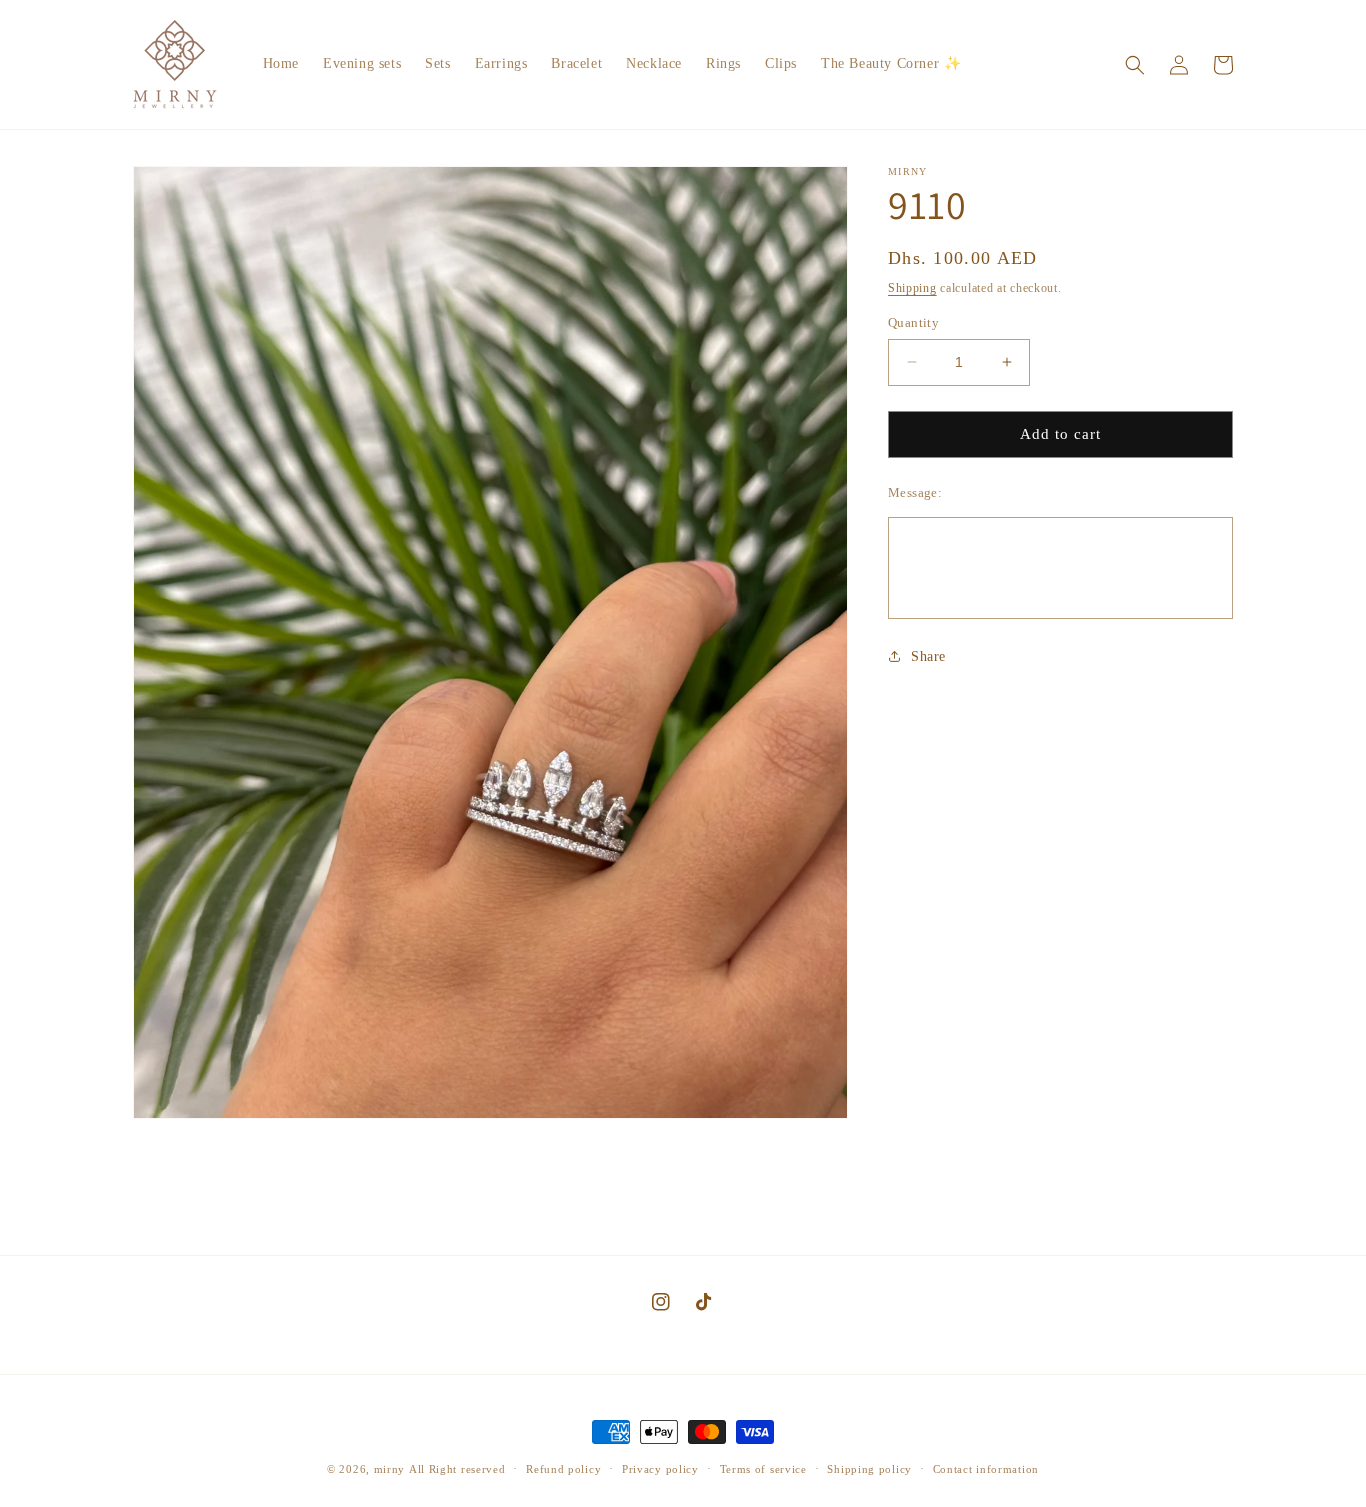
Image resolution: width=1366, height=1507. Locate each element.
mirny (390, 1469)
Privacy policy (660, 1469)
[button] (1135, 65)
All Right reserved (457, 1469)
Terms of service (763, 1469)
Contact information (986, 1469)
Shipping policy (869, 1469)
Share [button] (928, 656)
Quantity (913, 322)
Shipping (912, 288)
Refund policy (563, 1469)
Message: (915, 492)
